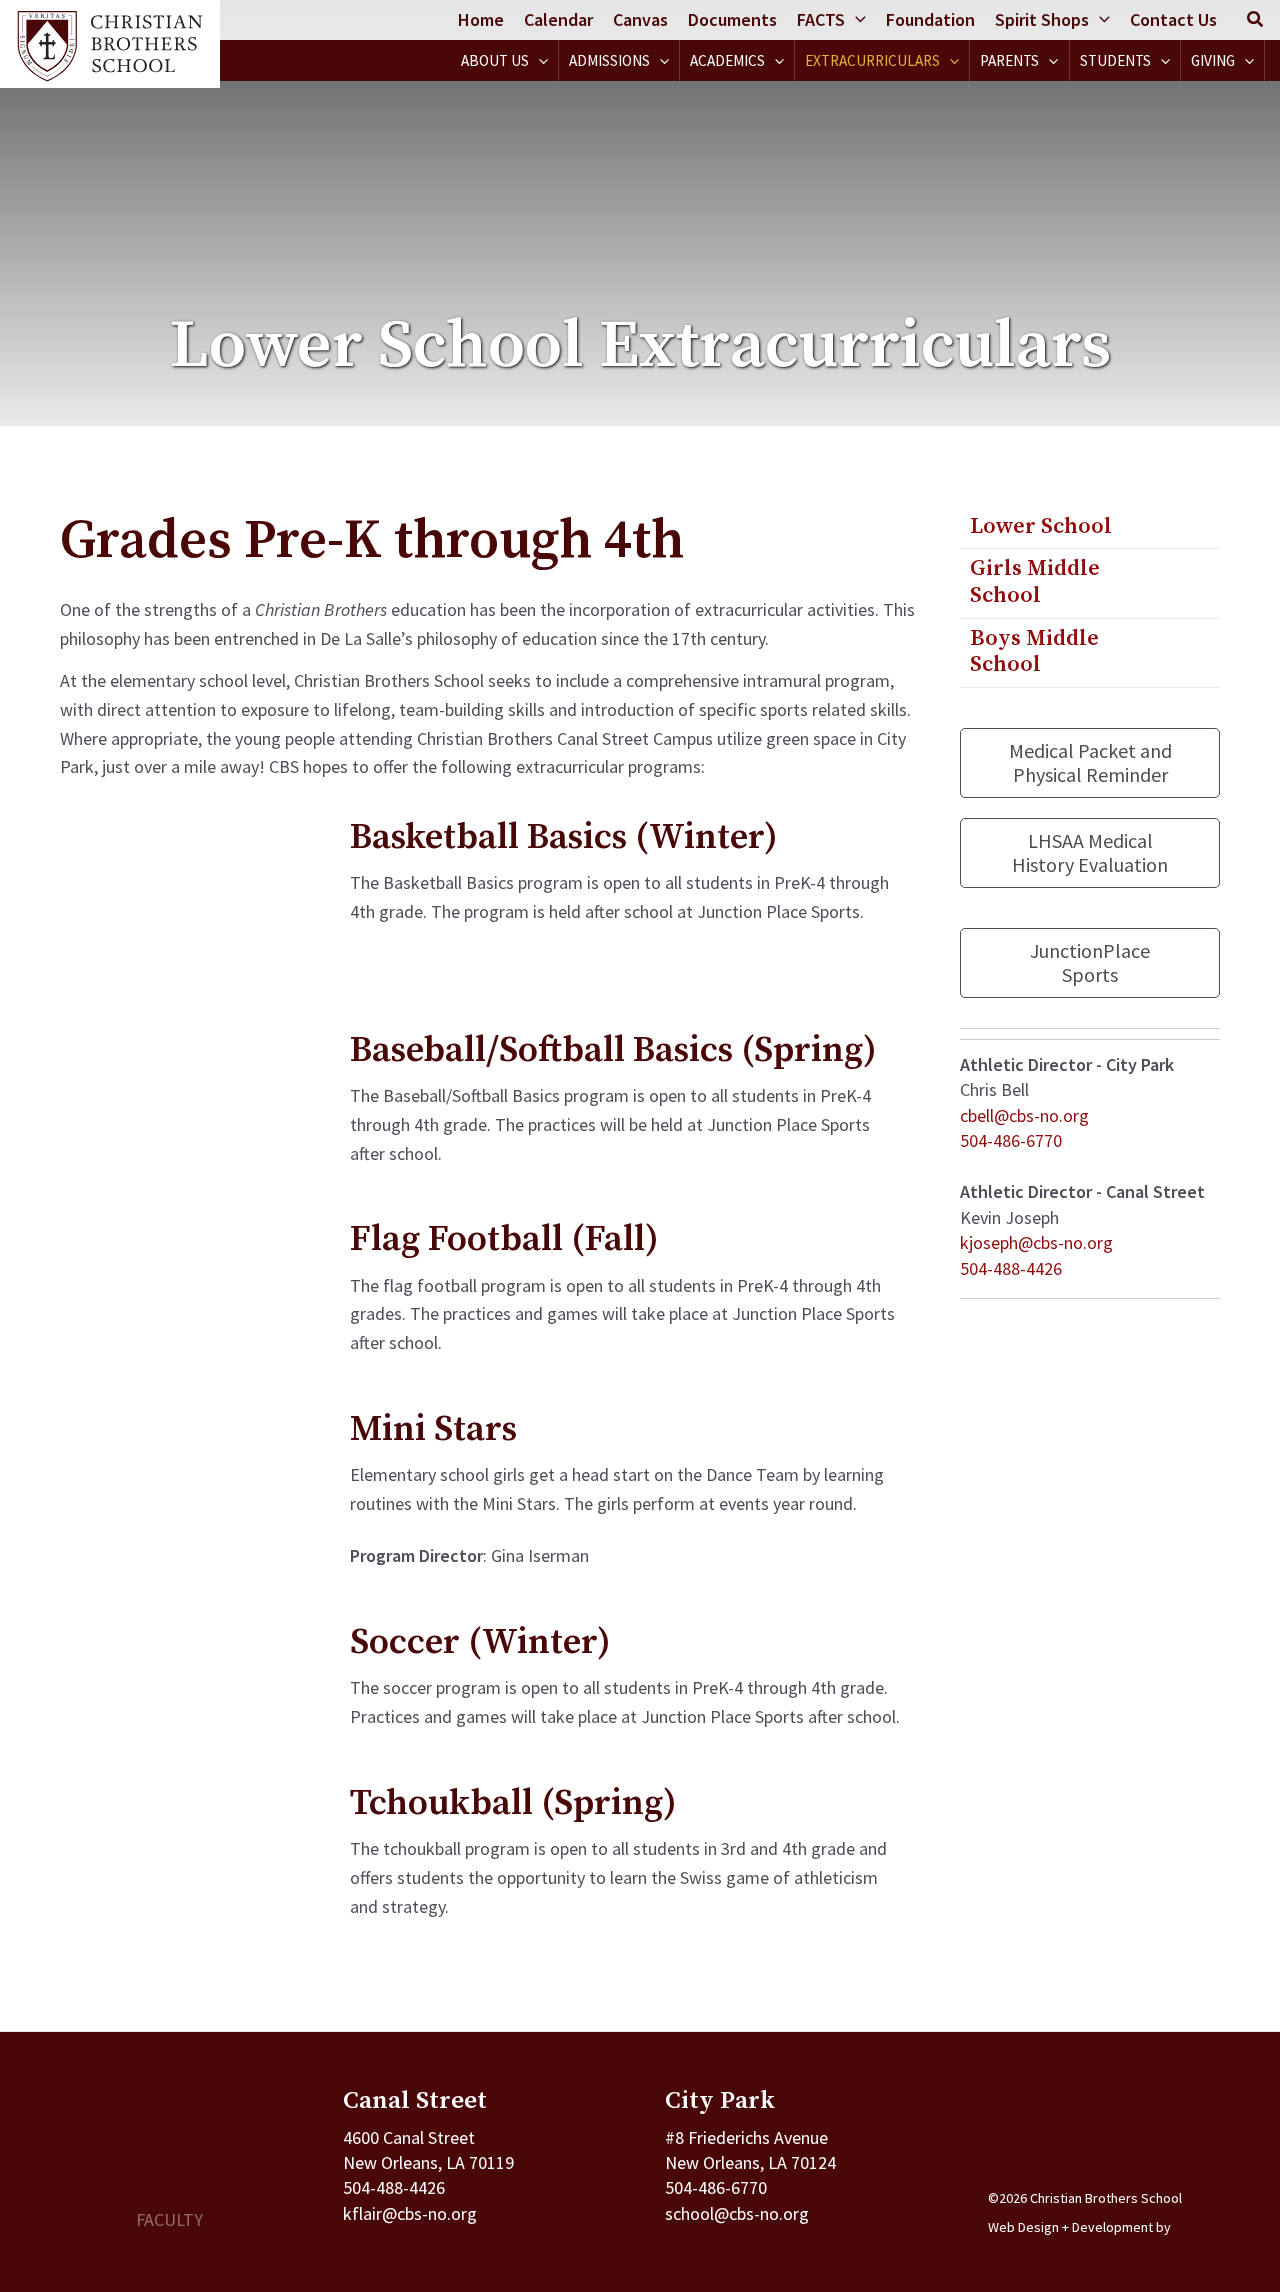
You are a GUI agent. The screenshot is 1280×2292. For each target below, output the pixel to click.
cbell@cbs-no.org (1024, 1115)
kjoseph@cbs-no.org (1036, 1242)
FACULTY (169, 2219)
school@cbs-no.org (737, 2213)
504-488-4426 (1011, 1268)
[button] (855, 19)
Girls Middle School (1035, 581)
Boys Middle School (1034, 651)
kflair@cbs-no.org (410, 2213)
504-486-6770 (1011, 1140)
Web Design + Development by (1079, 2227)
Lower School (1041, 526)
